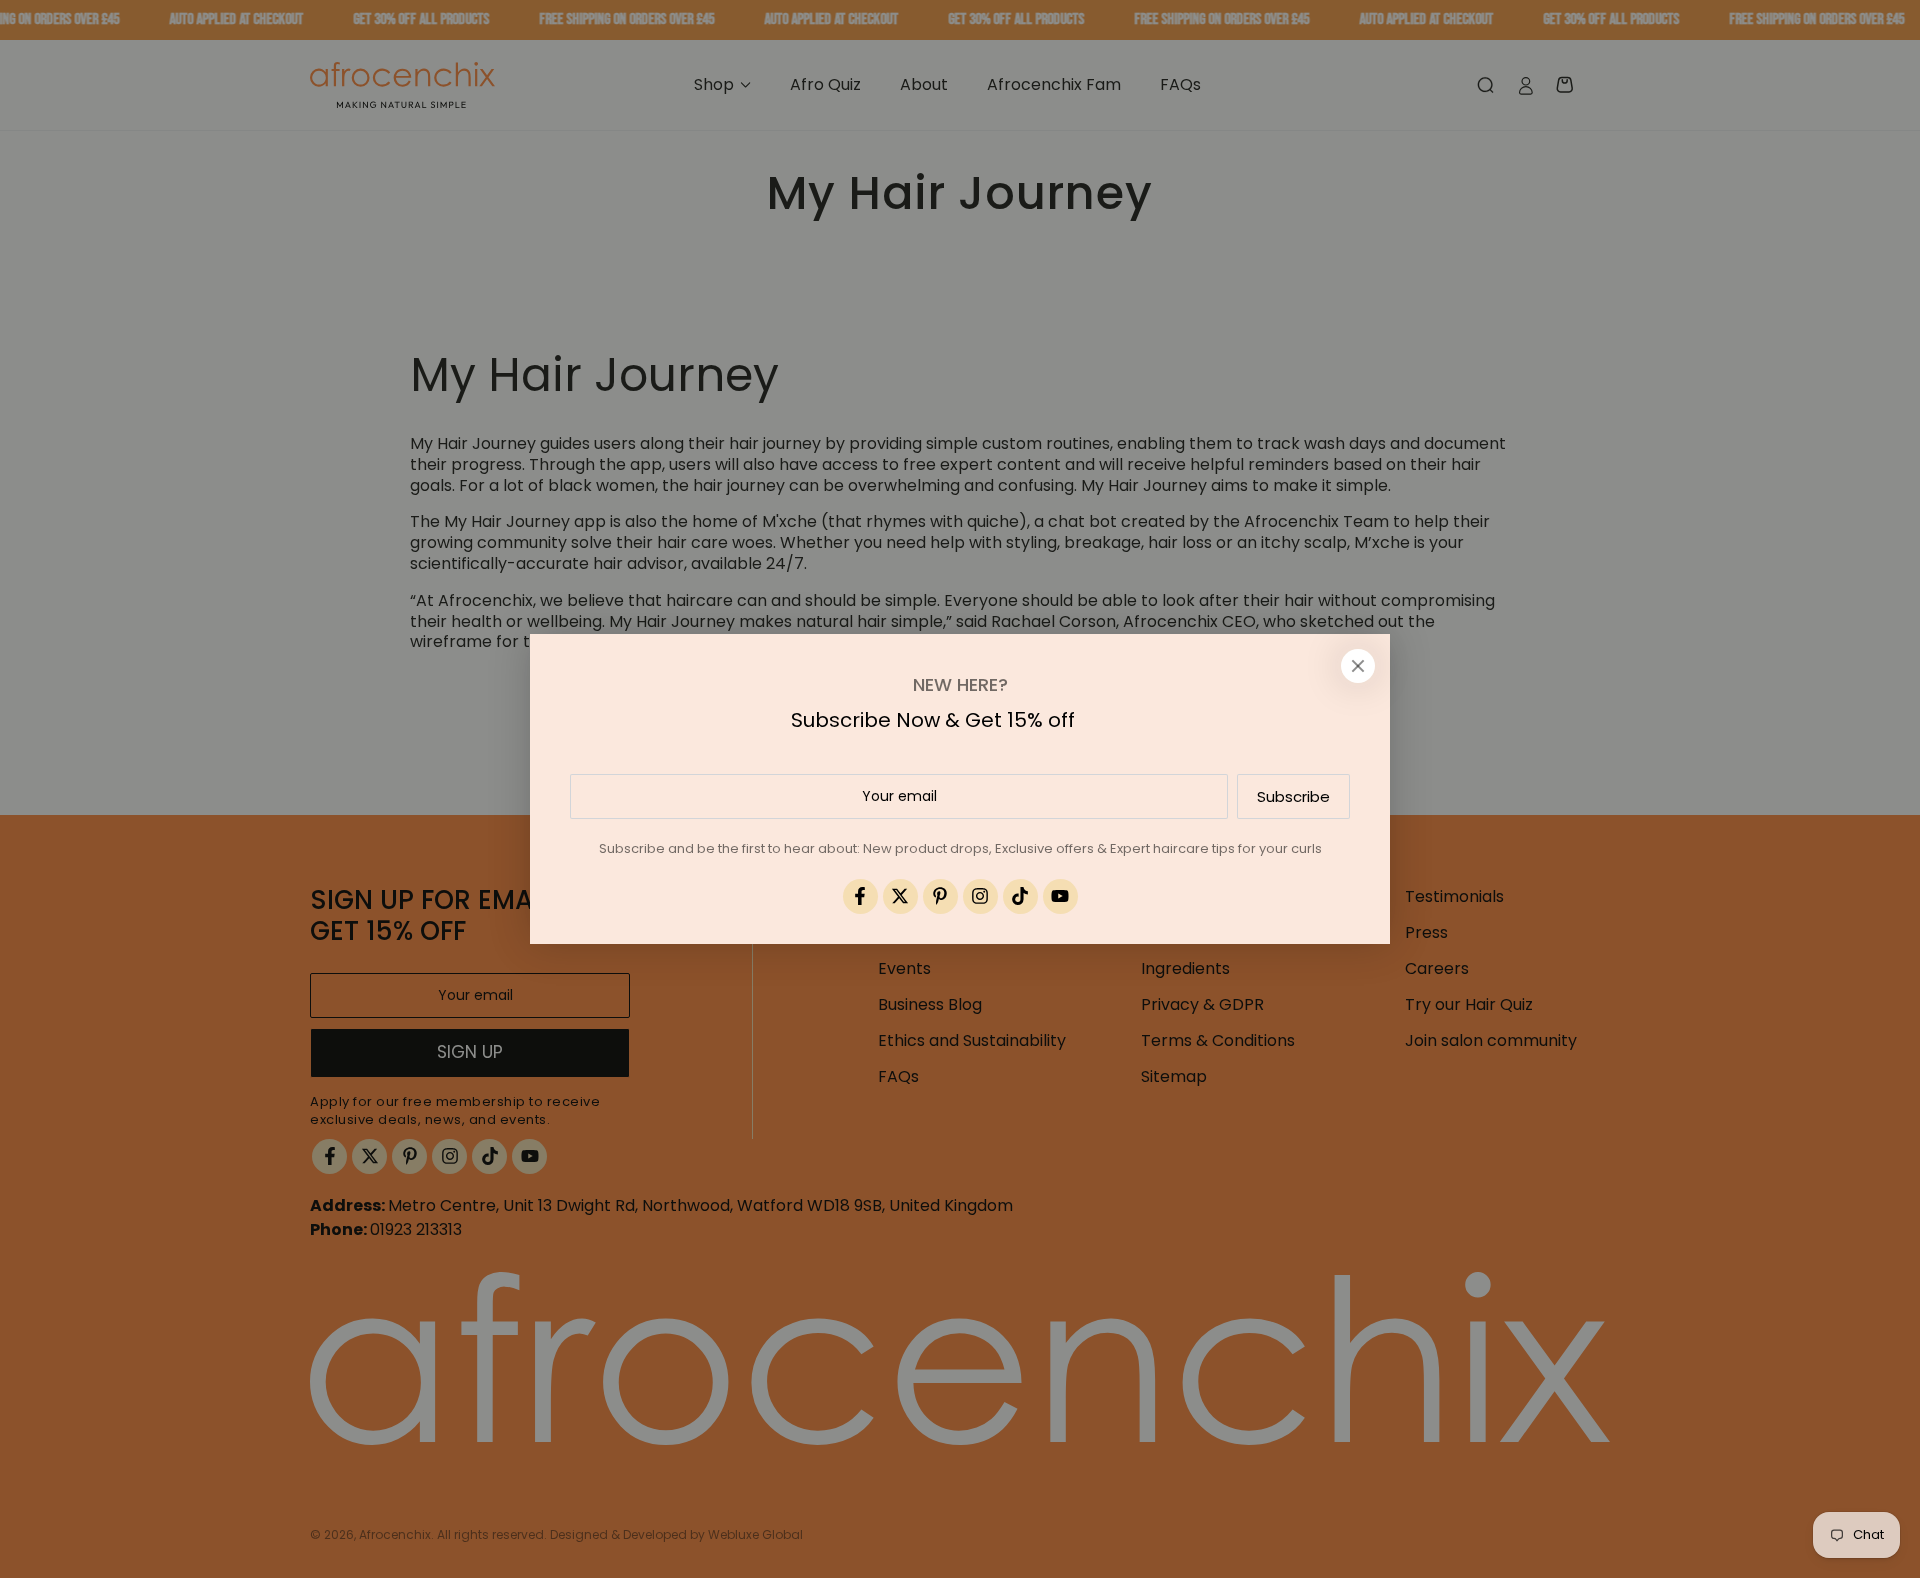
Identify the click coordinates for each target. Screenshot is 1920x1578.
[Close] (1358, 666)
